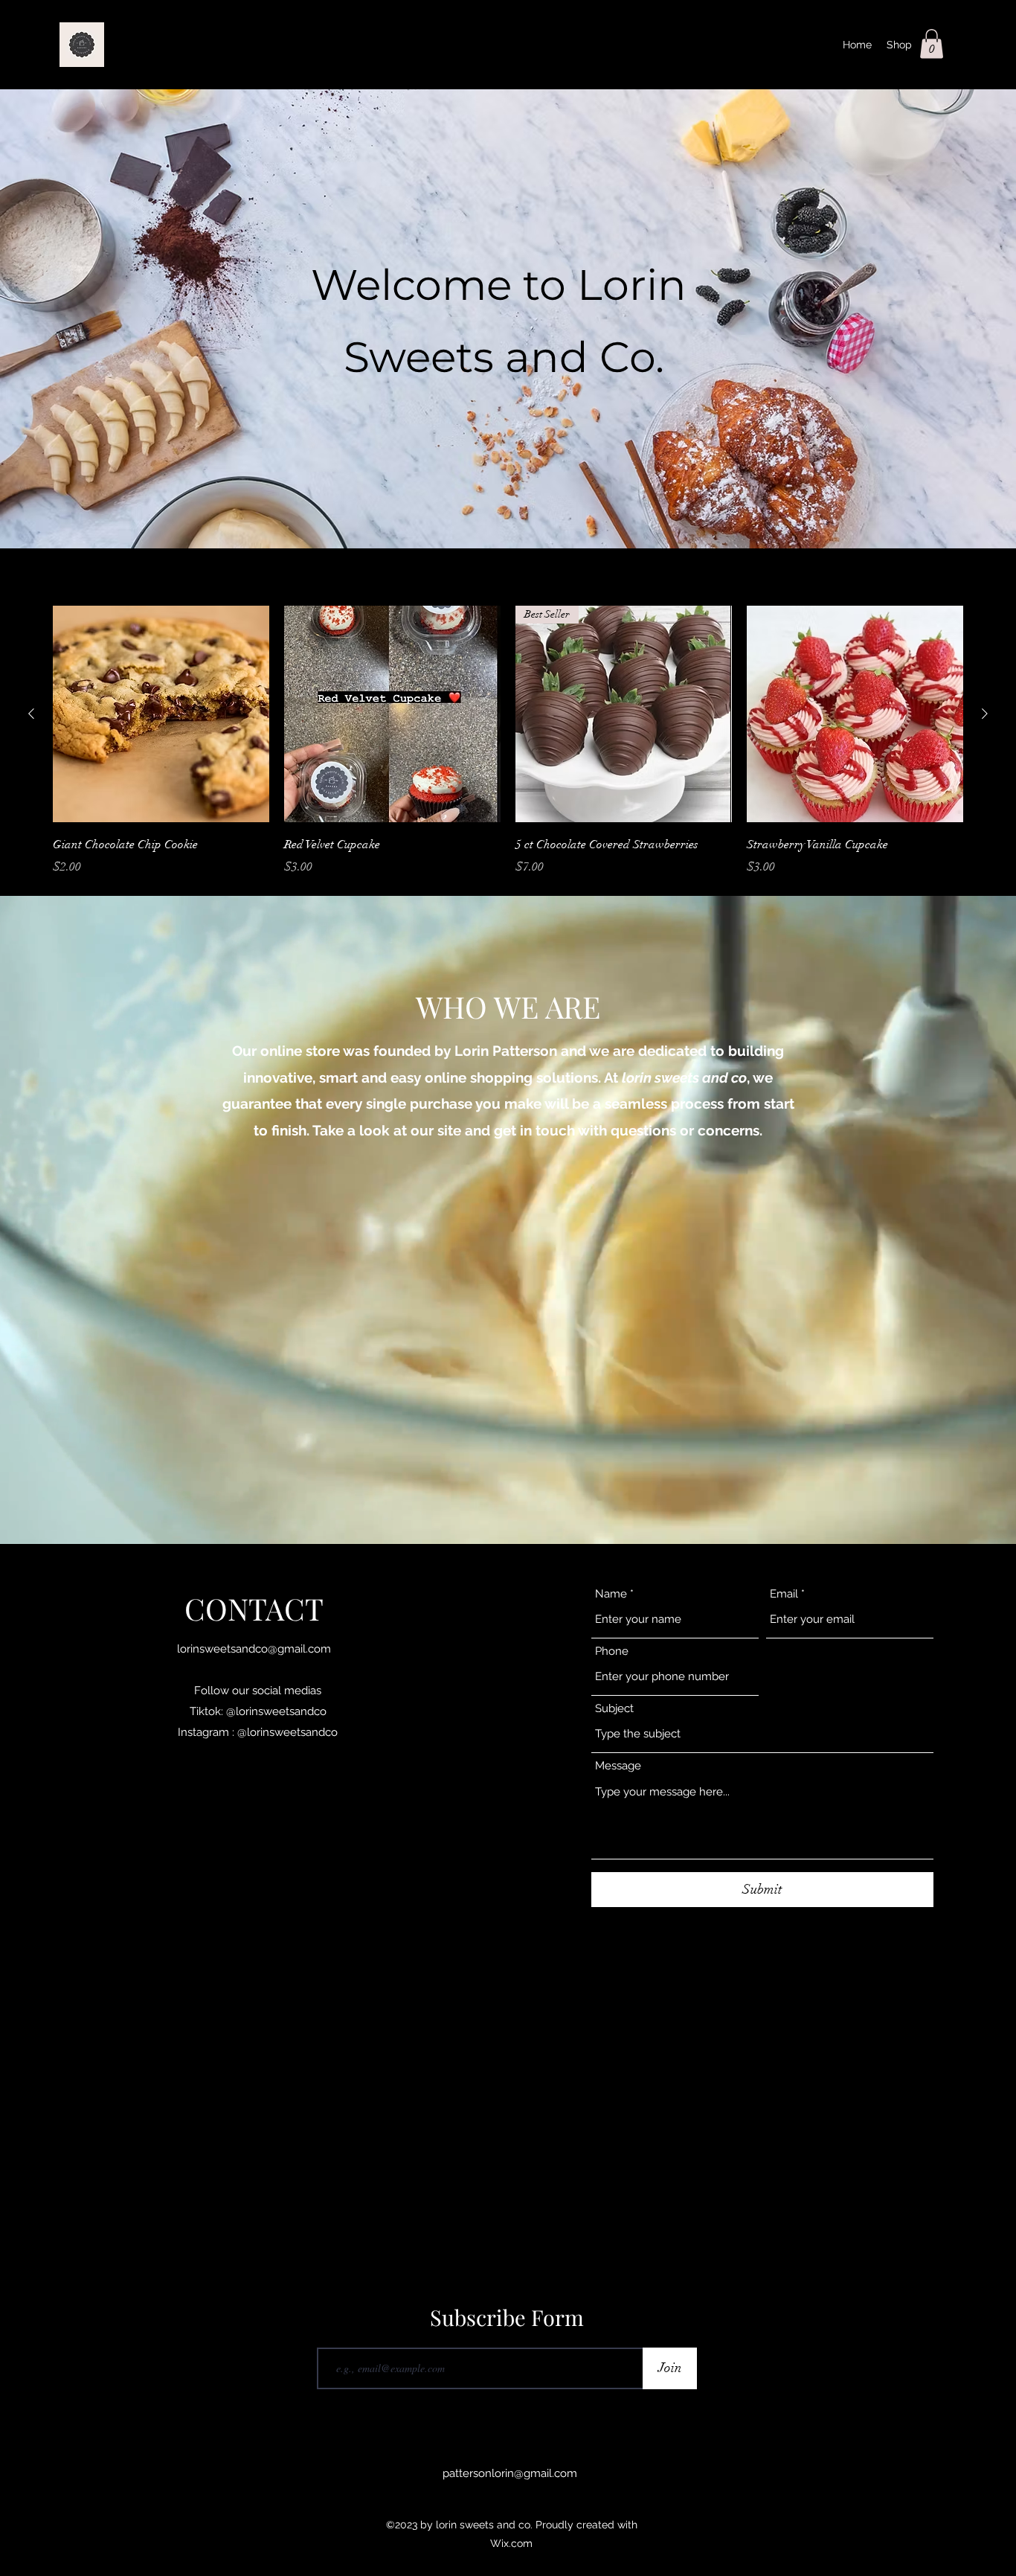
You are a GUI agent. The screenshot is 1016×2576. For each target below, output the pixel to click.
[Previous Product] (31, 714)
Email (784, 1594)
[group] (508, 741)
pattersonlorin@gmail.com (510, 2473)
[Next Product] (985, 714)
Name (611, 1594)
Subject (614, 1709)
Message (618, 1766)
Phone (612, 1651)
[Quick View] (161, 714)
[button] (932, 44)
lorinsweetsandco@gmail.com (254, 1649)
